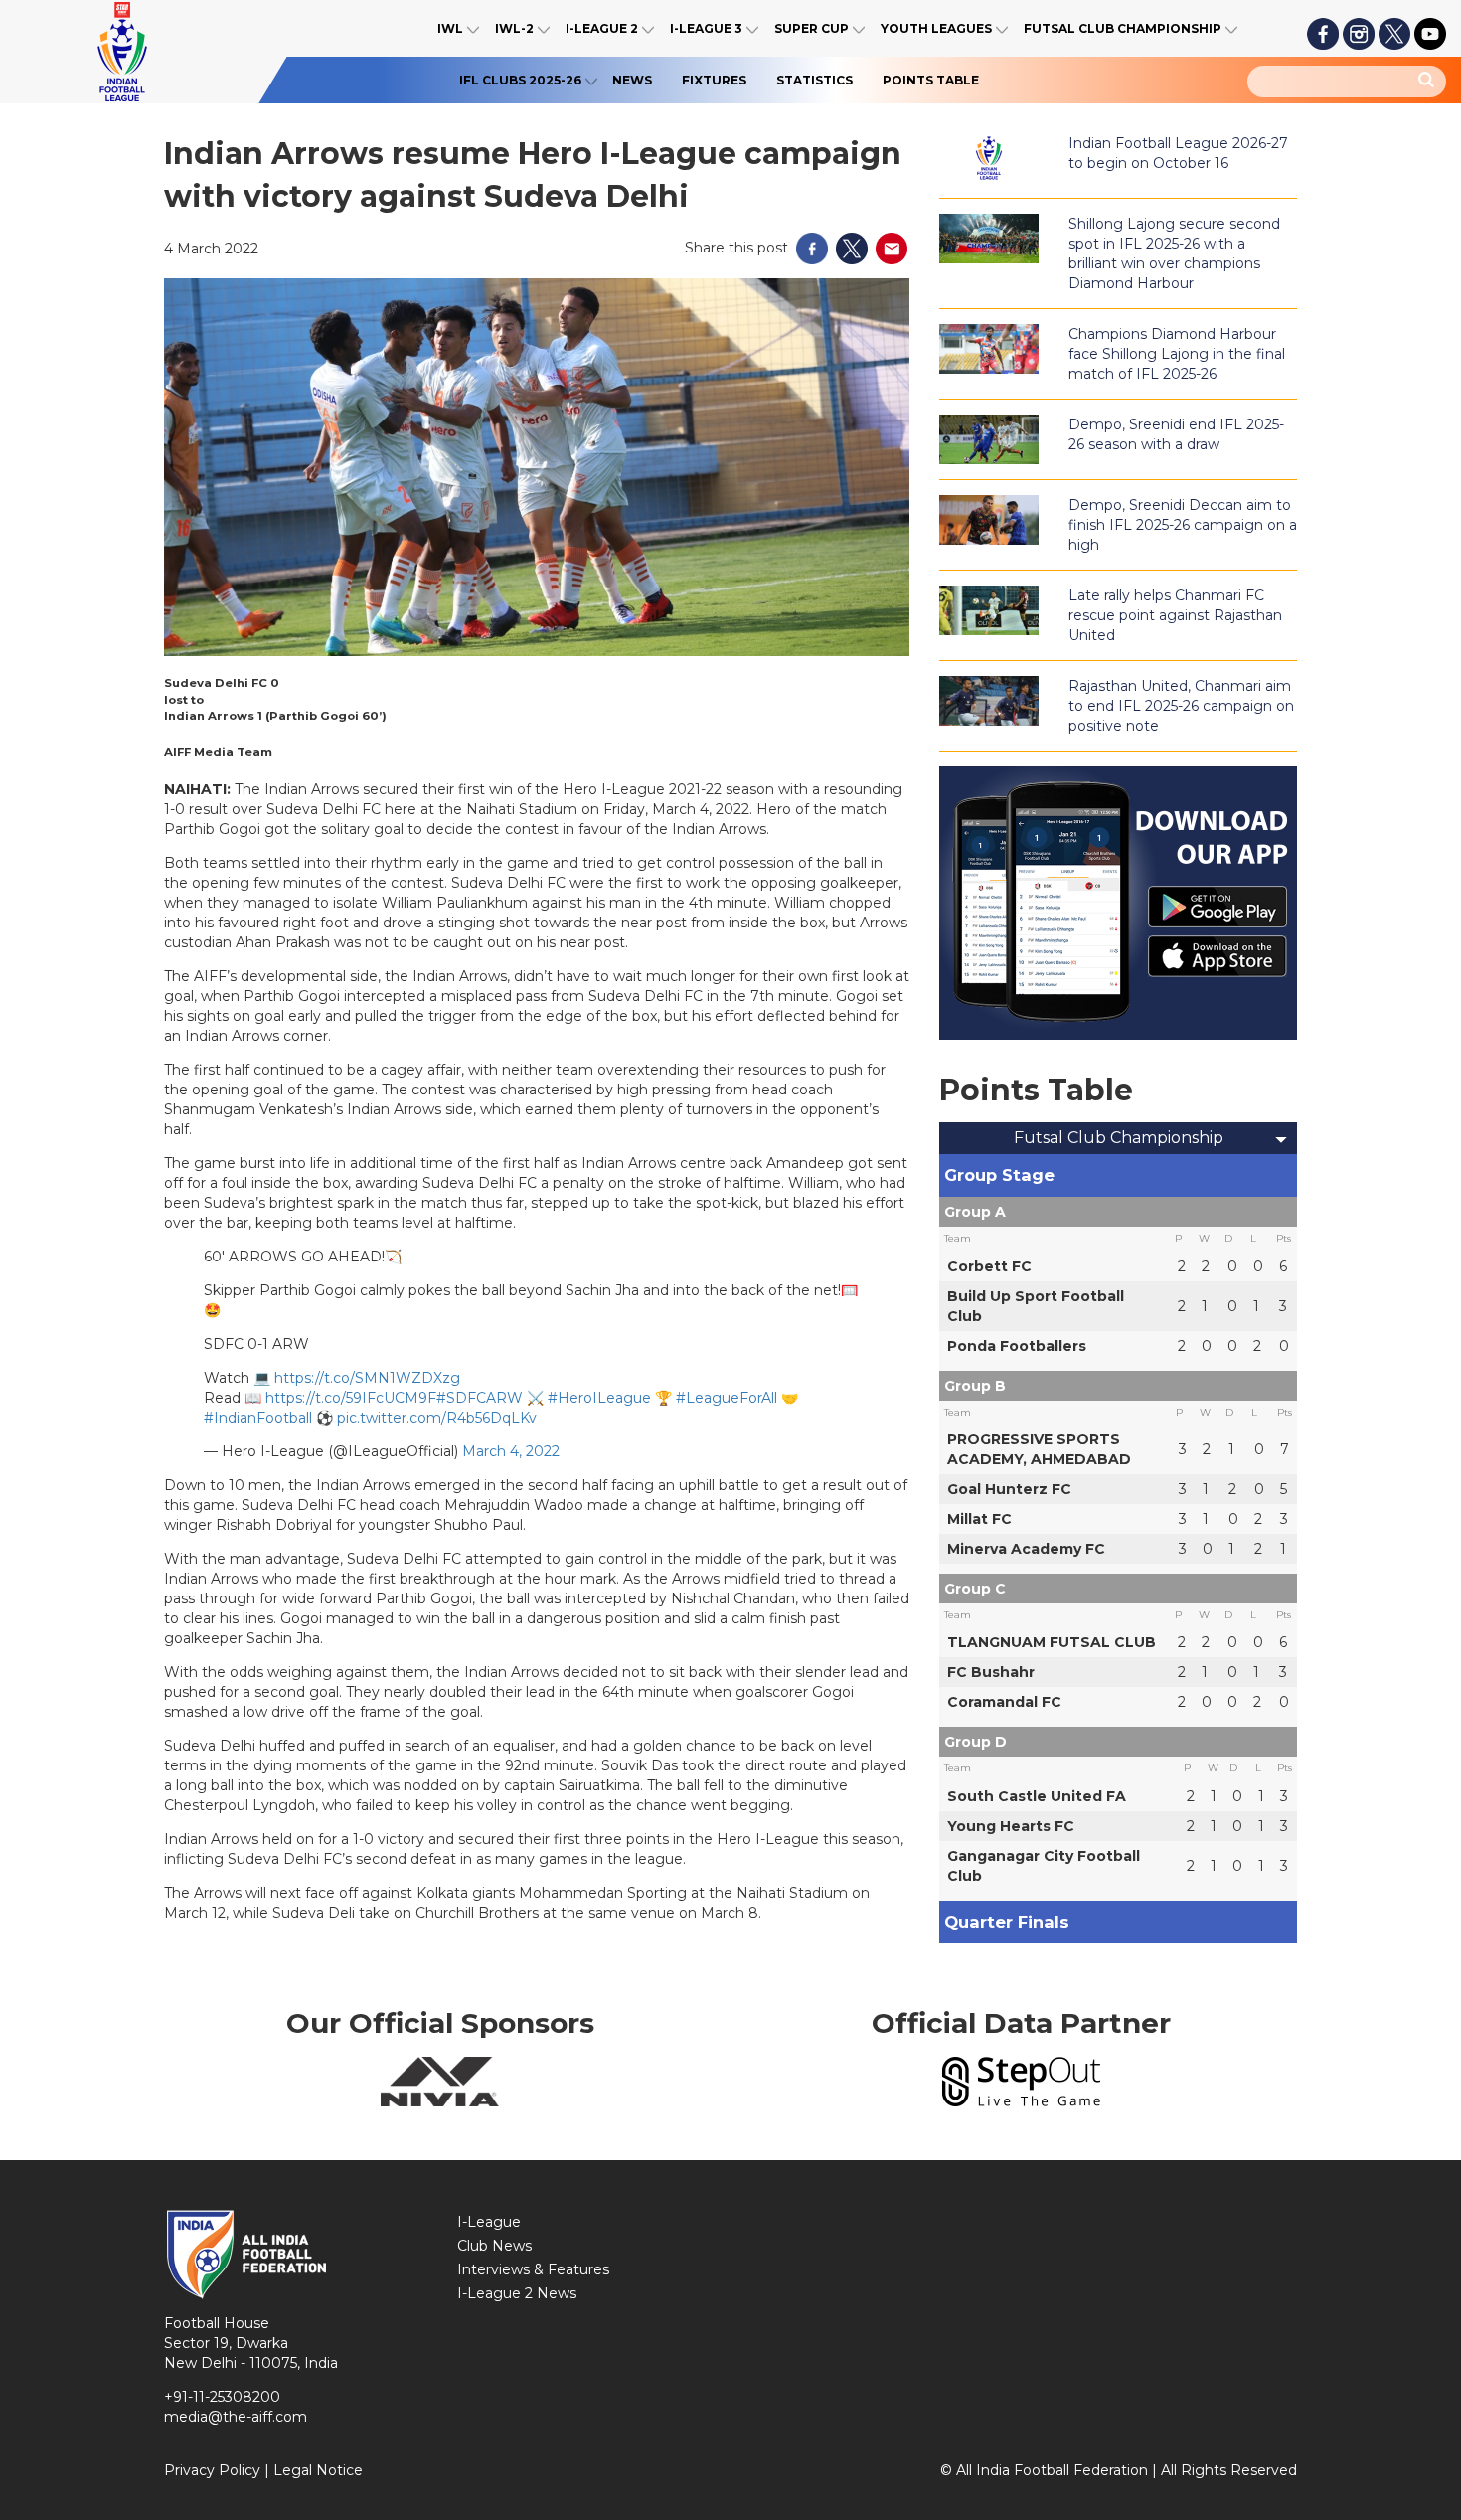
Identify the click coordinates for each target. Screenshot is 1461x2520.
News (632, 80)
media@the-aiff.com (236, 2417)
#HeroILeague (599, 1398)
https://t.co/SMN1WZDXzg (367, 1378)
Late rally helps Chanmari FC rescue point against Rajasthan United (1175, 615)
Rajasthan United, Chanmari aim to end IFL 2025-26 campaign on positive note (1181, 706)
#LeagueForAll (727, 1398)
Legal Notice (318, 2470)
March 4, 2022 (511, 1451)
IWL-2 (514, 28)
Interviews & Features (533, 2269)
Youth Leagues (936, 28)
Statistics (814, 80)
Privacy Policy (212, 2470)
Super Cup (812, 28)
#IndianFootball (258, 1418)
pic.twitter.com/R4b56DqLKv (437, 1418)
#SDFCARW (480, 1398)
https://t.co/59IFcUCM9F (351, 1398)
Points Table (931, 80)
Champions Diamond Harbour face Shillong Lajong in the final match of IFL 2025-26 (1177, 354)
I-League (489, 2222)
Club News (494, 2246)
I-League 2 (602, 28)
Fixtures (714, 80)
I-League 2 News (517, 2293)
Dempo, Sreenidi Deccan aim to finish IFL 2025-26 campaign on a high (1183, 525)
